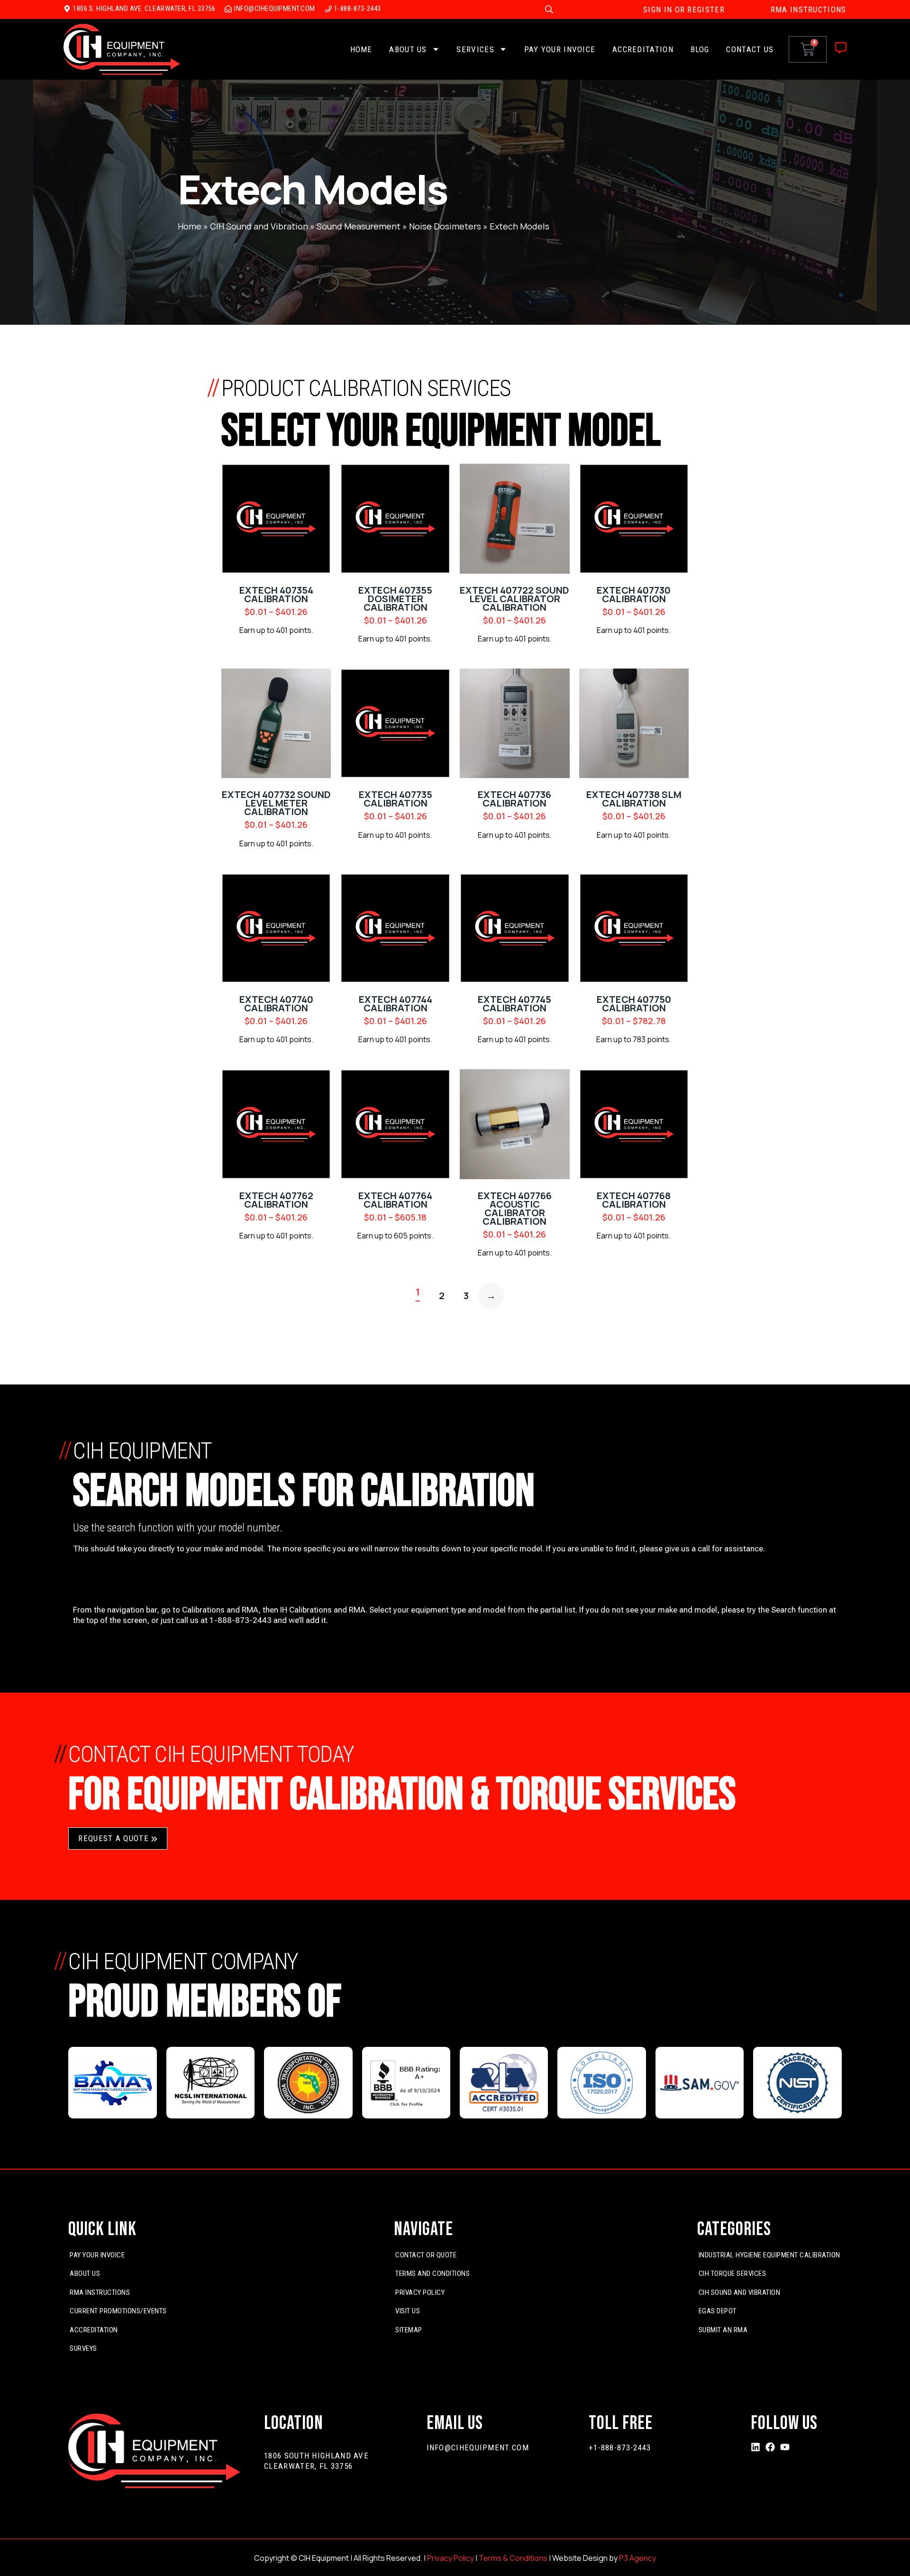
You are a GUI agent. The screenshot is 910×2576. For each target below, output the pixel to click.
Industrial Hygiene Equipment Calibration (769, 2255)
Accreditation (643, 49)
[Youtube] (785, 2447)
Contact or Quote (426, 2255)
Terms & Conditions (513, 2558)
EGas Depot (718, 2311)
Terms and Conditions (432, 2273)
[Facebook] (770, 2447)
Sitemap (409, 2330)
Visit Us (408, 2311)
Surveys (83, 2348)
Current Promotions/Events (118, 2311)
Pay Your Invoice (560, 49)
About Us (408, 49)
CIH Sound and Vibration (259, 226)
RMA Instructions (100, 2292)
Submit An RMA (723, 2330)
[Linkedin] (755, 2447)
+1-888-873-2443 (620, 2448)
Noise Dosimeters (445, 226)
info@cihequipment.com (478, 2448)
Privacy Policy (420, 2292)
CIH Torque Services (733, 2273)
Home (361, 49)
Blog (700, 49)
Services (475, 49)
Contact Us (750, 49)
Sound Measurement (359, 226)
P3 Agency (637, 2558)
